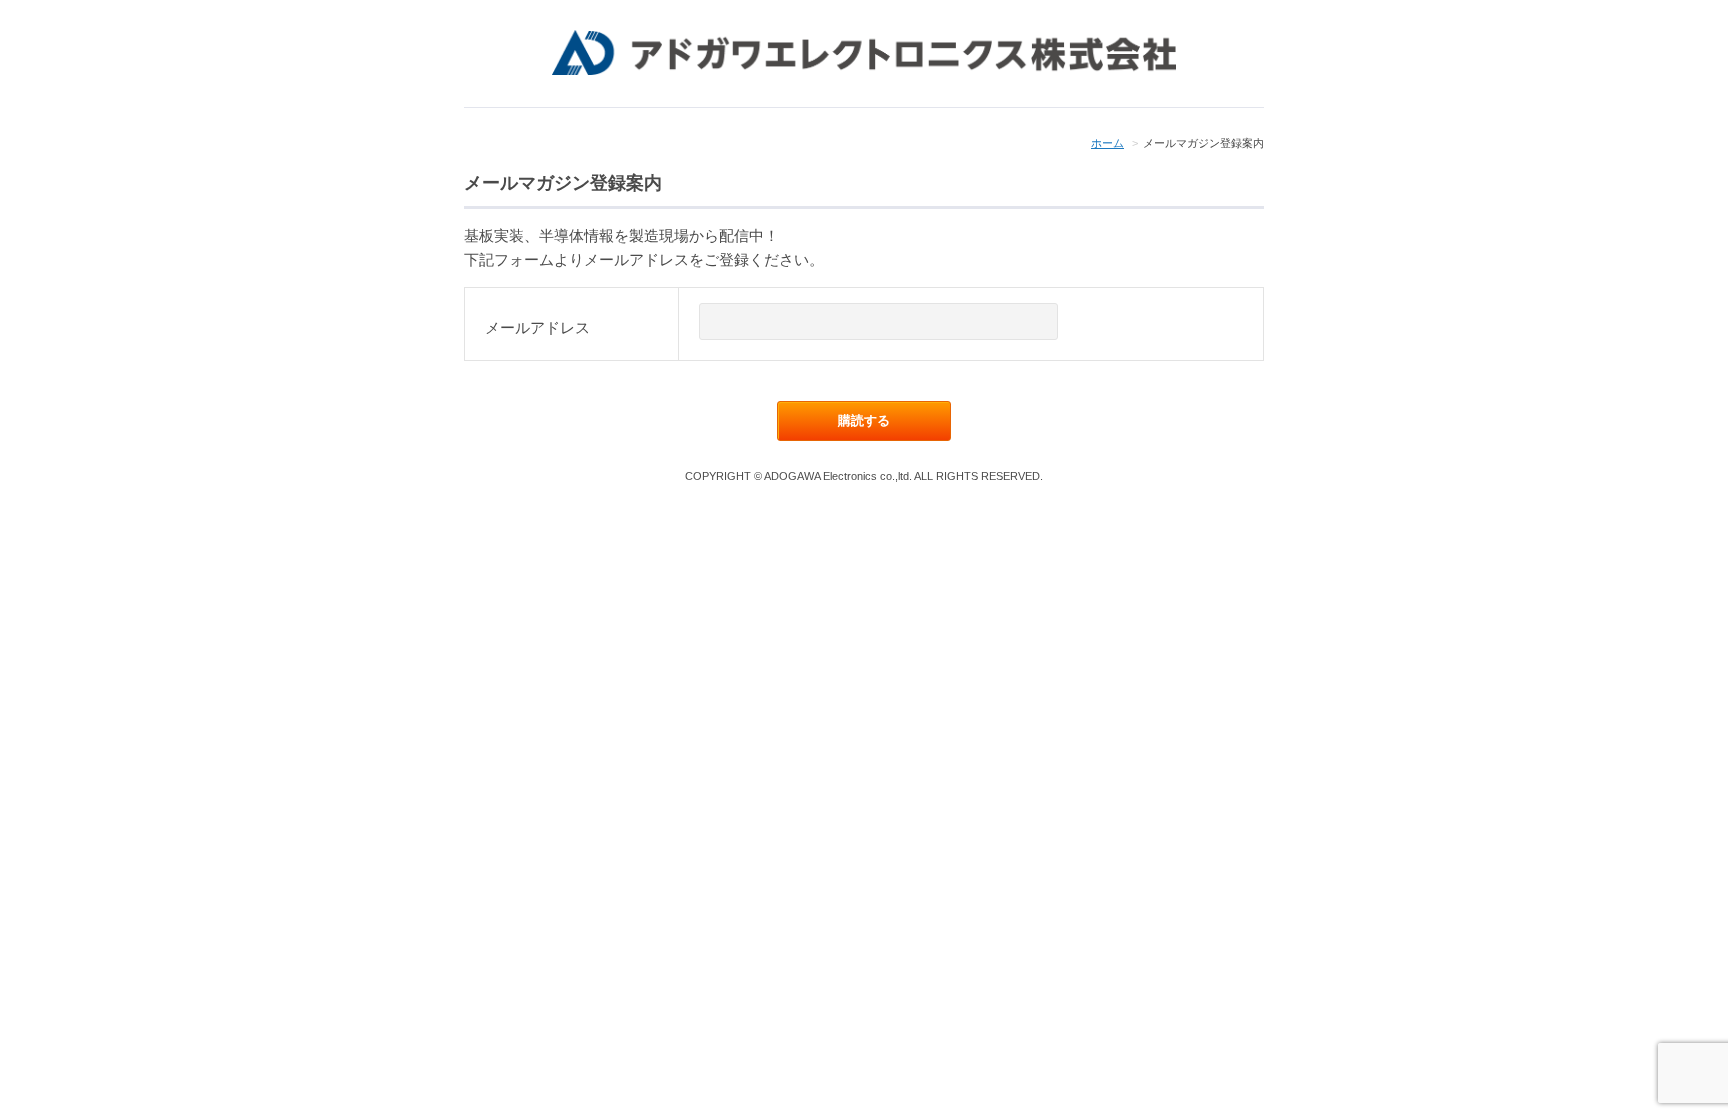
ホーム (1107, 143)
